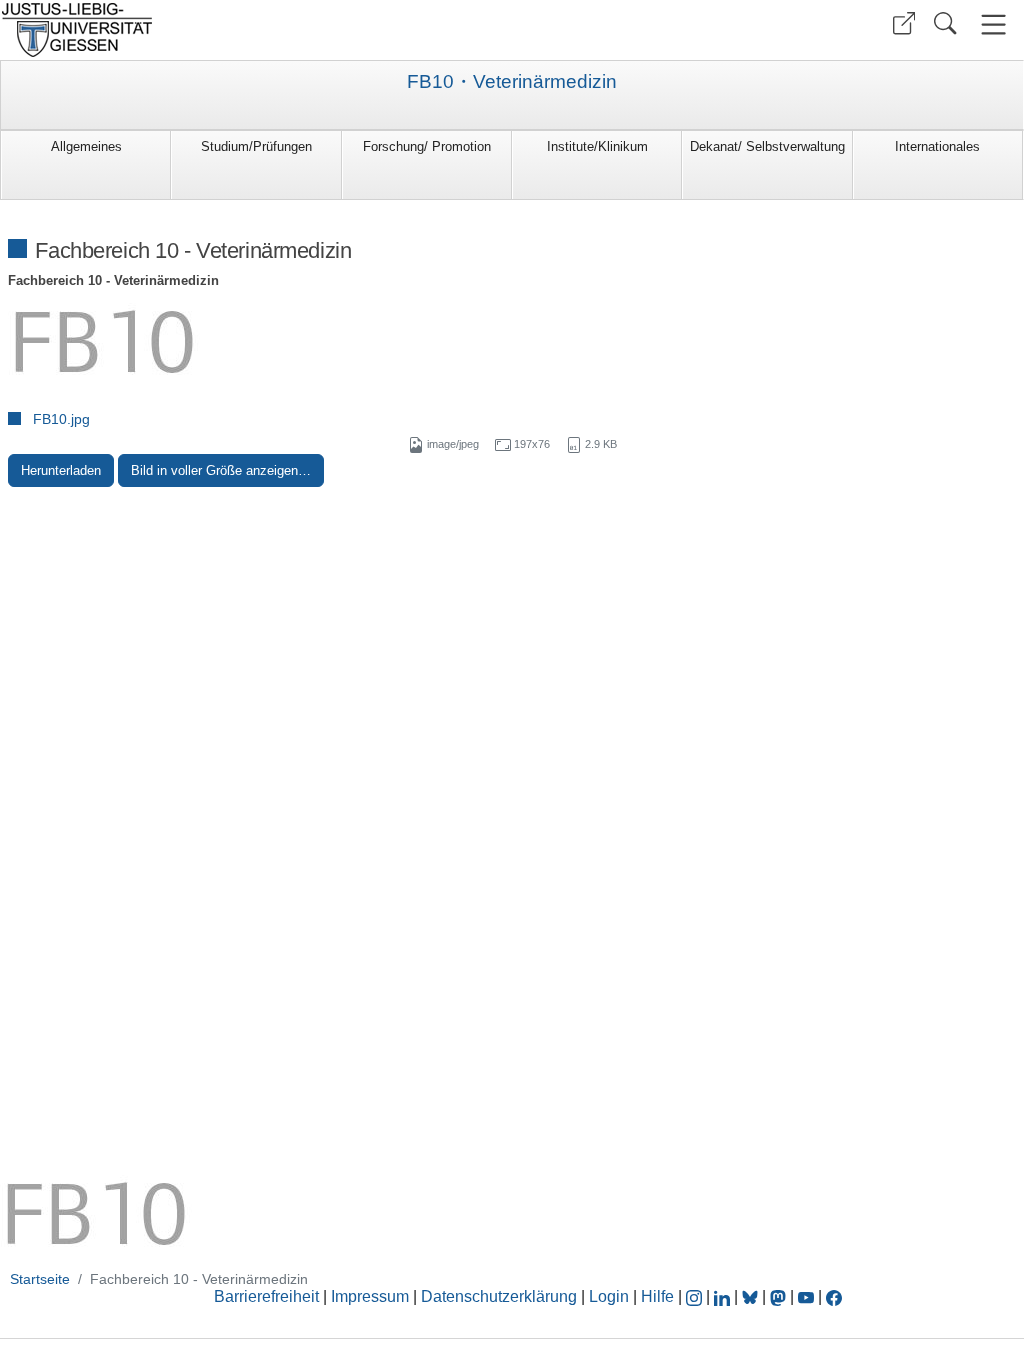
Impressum (370, 1296)
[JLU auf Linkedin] (724, 1296)
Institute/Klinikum (597, 146)
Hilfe (657, 1296)
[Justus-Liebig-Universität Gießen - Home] (253, 30)
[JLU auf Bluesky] (752, 1296)
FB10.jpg (61, 419)
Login (611, 1296)
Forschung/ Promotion (427, 146)
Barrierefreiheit (266, 1296)
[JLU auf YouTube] (806, 1296)
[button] (904, 23)
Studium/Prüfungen (256, 146)
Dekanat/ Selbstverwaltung (767, 146)
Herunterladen (61, 470)
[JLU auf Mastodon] (780, 1296)
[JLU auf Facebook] (834, 1296)
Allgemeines (86, 146)
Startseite (40, 1279)
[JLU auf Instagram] (696, 1296)
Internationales (937, 146)
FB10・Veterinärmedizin (512, 82)
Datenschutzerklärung (499, 1296)
